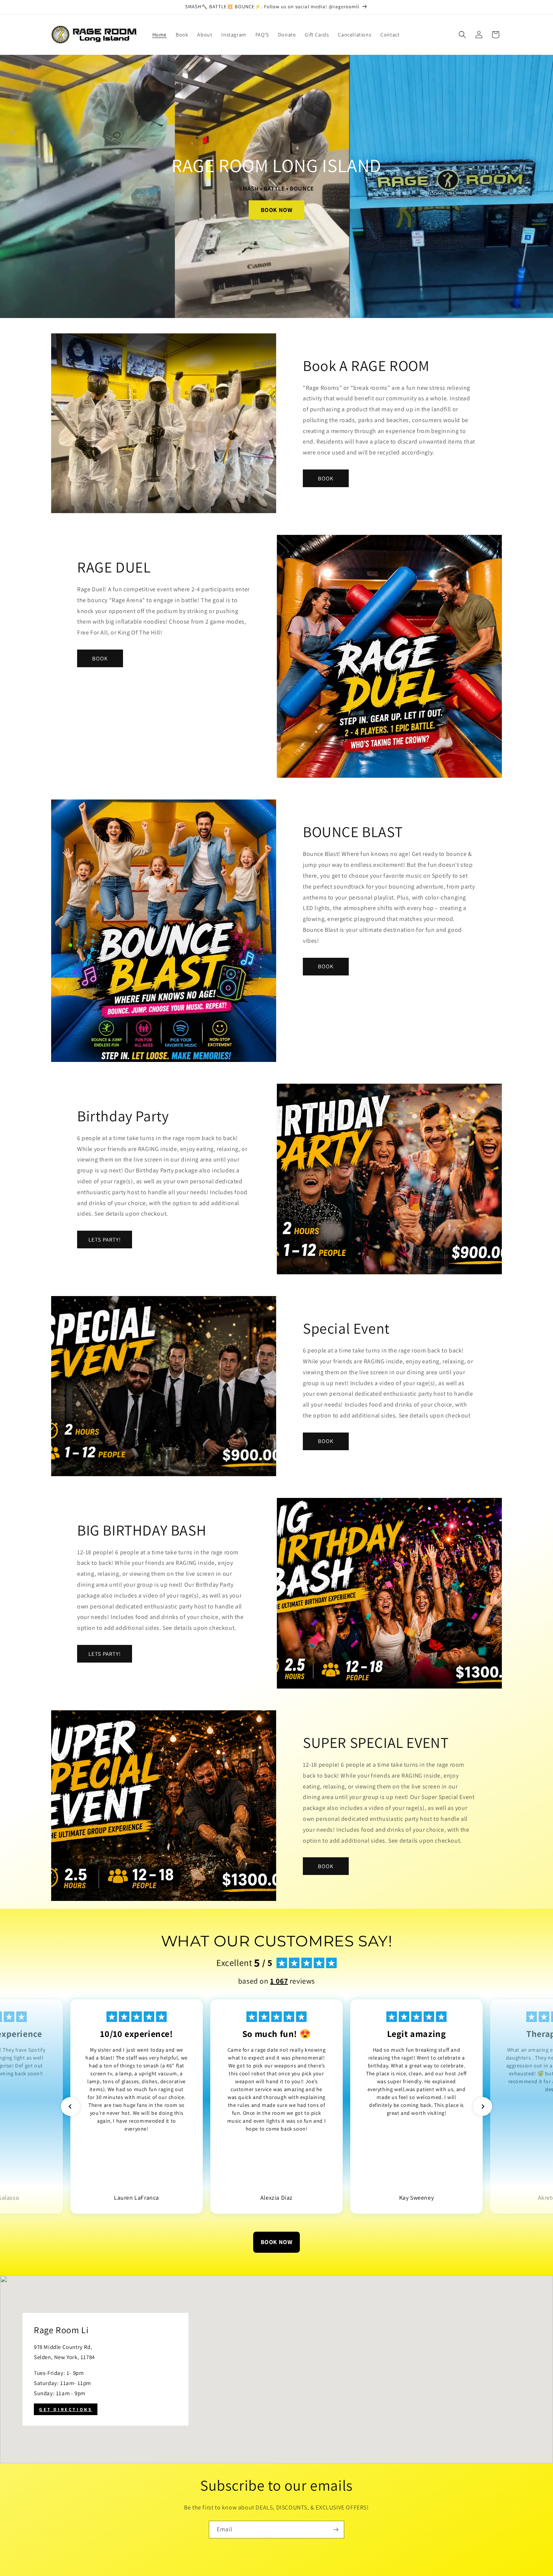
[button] (462, 35)
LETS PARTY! (105, 1240)
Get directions (66, 2409)
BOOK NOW (277, 210)
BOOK (326, 478)
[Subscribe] (336, 2530)
